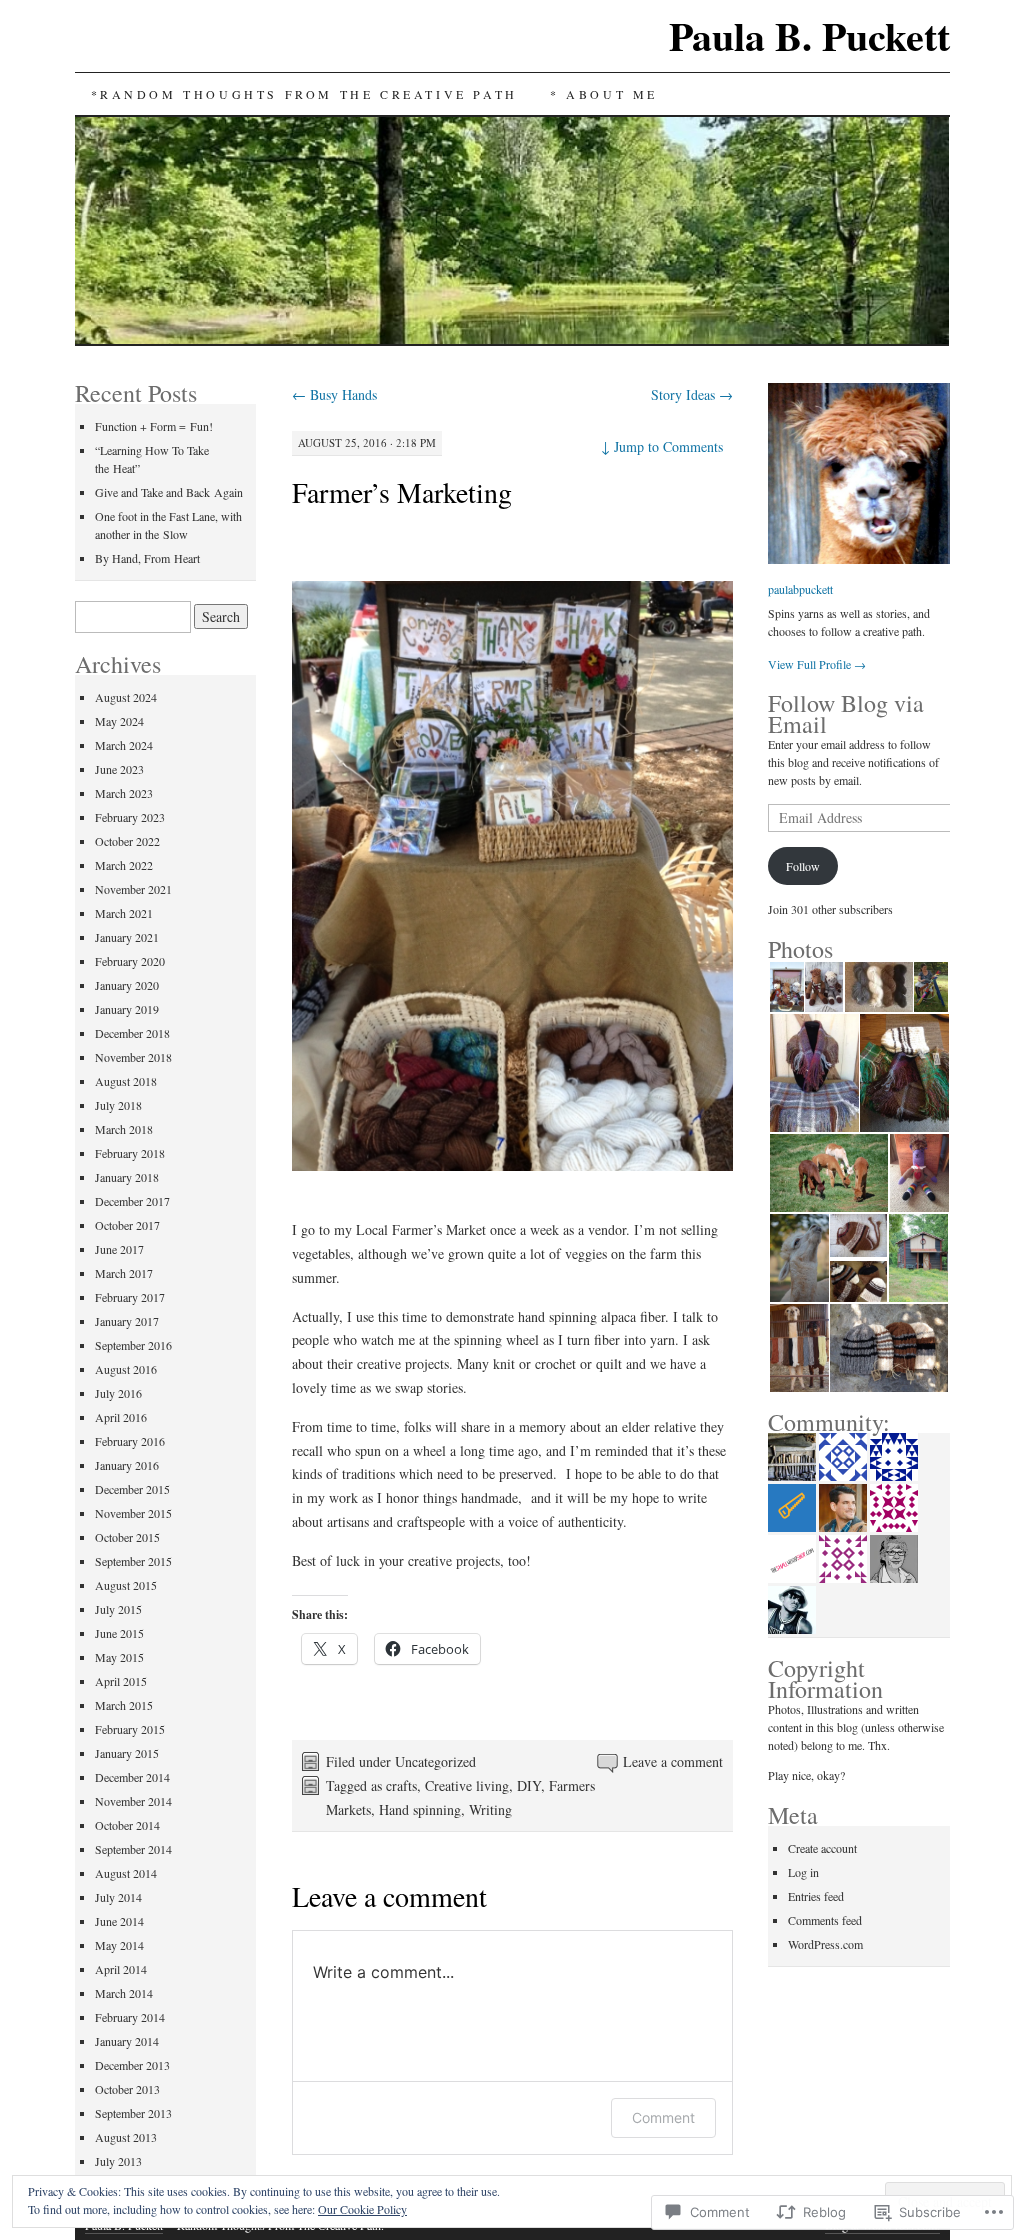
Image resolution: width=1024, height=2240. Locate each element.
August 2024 (126, 697)
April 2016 (121, 1417)
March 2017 (124, 1273)
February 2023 (130, 817)
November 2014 (133, 1801)
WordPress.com (825, 1944)
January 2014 (127, 2041)
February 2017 (130, 1297)
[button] (785, 987)
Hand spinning (420, 1809)
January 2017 (127, 1321)
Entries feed (816, 1896)
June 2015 (119, 1633)
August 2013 (126, 2137)
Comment (663, 2117)
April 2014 (121, 1969)
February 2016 (130, 1441)
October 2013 (127, 2089)
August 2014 (126, 1873)
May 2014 (119, 1945)
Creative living (467, 1785)
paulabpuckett (800, 589)
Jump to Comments (662, 446)
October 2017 (127, 1225)
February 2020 (130, 961)
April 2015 (121, 1681)
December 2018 (132, 1033)
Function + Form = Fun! (154, 426)
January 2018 (127, 1177)
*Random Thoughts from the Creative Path (304, 94)
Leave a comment (673, 1761)
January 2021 (127, 937)
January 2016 (127, 1465)
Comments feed (825, 1920)
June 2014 (119, 1921)
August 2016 (126, 1369)
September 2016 (133, 1345)
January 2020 (127, 985)
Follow (803, 866)
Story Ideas (692, 394)
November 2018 (133, 1057)
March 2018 (124, 1129)
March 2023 (124, 793)
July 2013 (118, 2161)
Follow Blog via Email (846, 713)
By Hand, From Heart (147, 558)
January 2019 (127, 1009)
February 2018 (130, 1153)
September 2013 (133, 2113)
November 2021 (133, 889)
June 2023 (119, 769)
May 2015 (119, 1657)
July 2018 (118, 1105)
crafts (401, 1785)
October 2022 (127, 841)
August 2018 (126, 1081)
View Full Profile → (817, 664)
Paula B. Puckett (809, 35)
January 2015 (127, 1753)
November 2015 (133, 1513)
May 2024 (119, 721)
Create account (822, 1848)
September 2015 (133, 1561)
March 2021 (124, 913)
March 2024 (124, 745)
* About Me (604, 94)
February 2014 (130, 2017)
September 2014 (133, 1849)
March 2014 (124, 1993)
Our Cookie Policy (362, 2209)
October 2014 (127, 1825)
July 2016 (118, 1393)
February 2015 (130, 1729)
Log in (803, 1872)
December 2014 (132, 1777)
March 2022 (124, 865)
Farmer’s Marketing (402, 492)
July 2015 (118, 1609)
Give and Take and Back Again (169, 492)
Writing (490, 1809)
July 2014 (118, 1897)
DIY (529, 1785)
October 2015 (127, 1537)
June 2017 (119, 1249)
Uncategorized (435, 1761)
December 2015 (132, 1489)
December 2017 (132, 1201)
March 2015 (124, 1705)
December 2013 (132, 2065)
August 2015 (126, 1585)
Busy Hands (334, 394)
